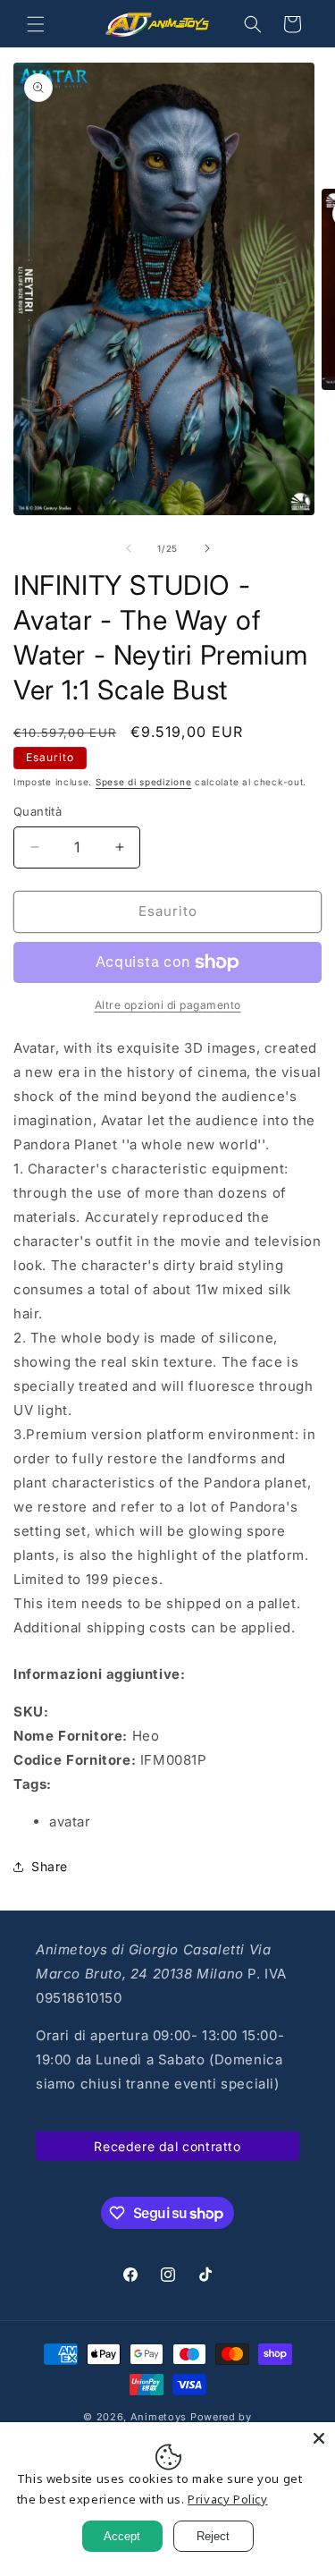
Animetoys (159, 2417)
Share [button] (50, 1866)
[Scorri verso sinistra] (129, 548)
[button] (36, 24)
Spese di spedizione (143, 782)
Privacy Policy (227, 2499)
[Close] (319, 2438)
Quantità (38, 811)
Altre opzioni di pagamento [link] (168, 1005)
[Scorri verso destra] (207, 548)
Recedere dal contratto (167, 2146)
